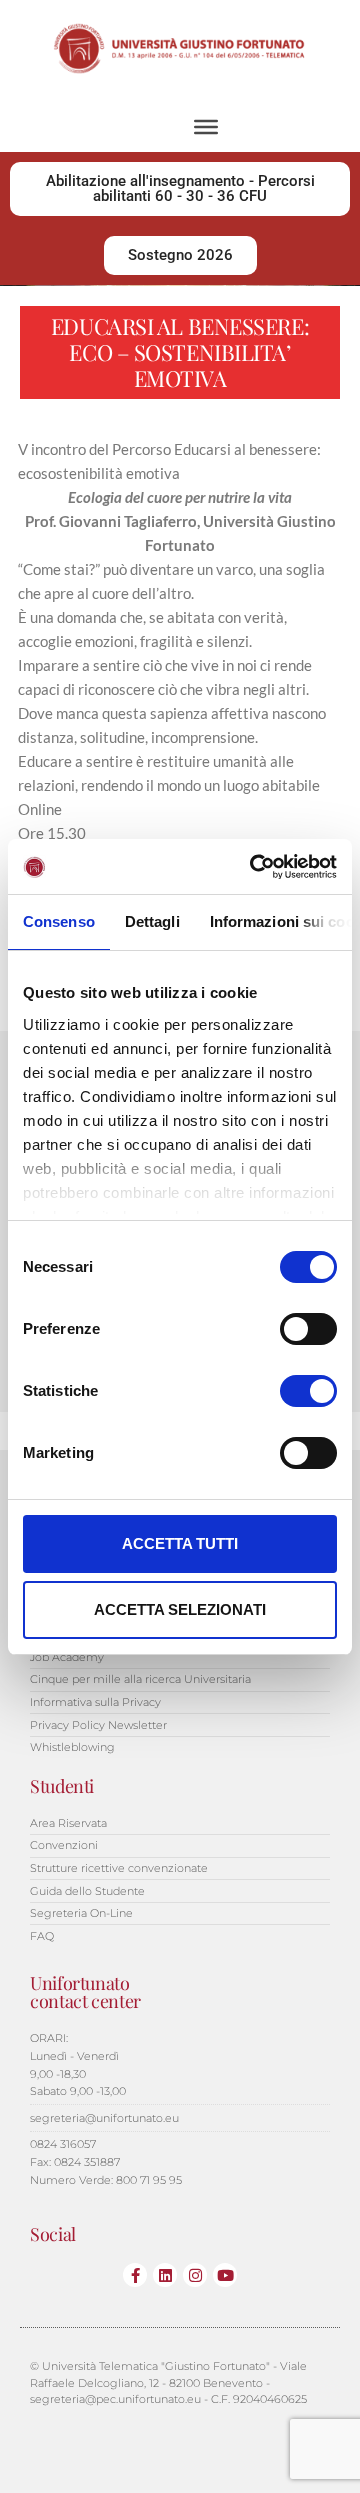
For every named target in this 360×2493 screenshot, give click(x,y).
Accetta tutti (180, 1543)
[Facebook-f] (135, 2275)
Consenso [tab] (59, 921)
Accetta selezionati (180, 1609)
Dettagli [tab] (152, 921)
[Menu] (206, 127)
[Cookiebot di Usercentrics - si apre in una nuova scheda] (254, 867)
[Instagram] (195, 2275)
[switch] (308, 1329)
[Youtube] (225, 2275)
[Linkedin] (165, 2275)
